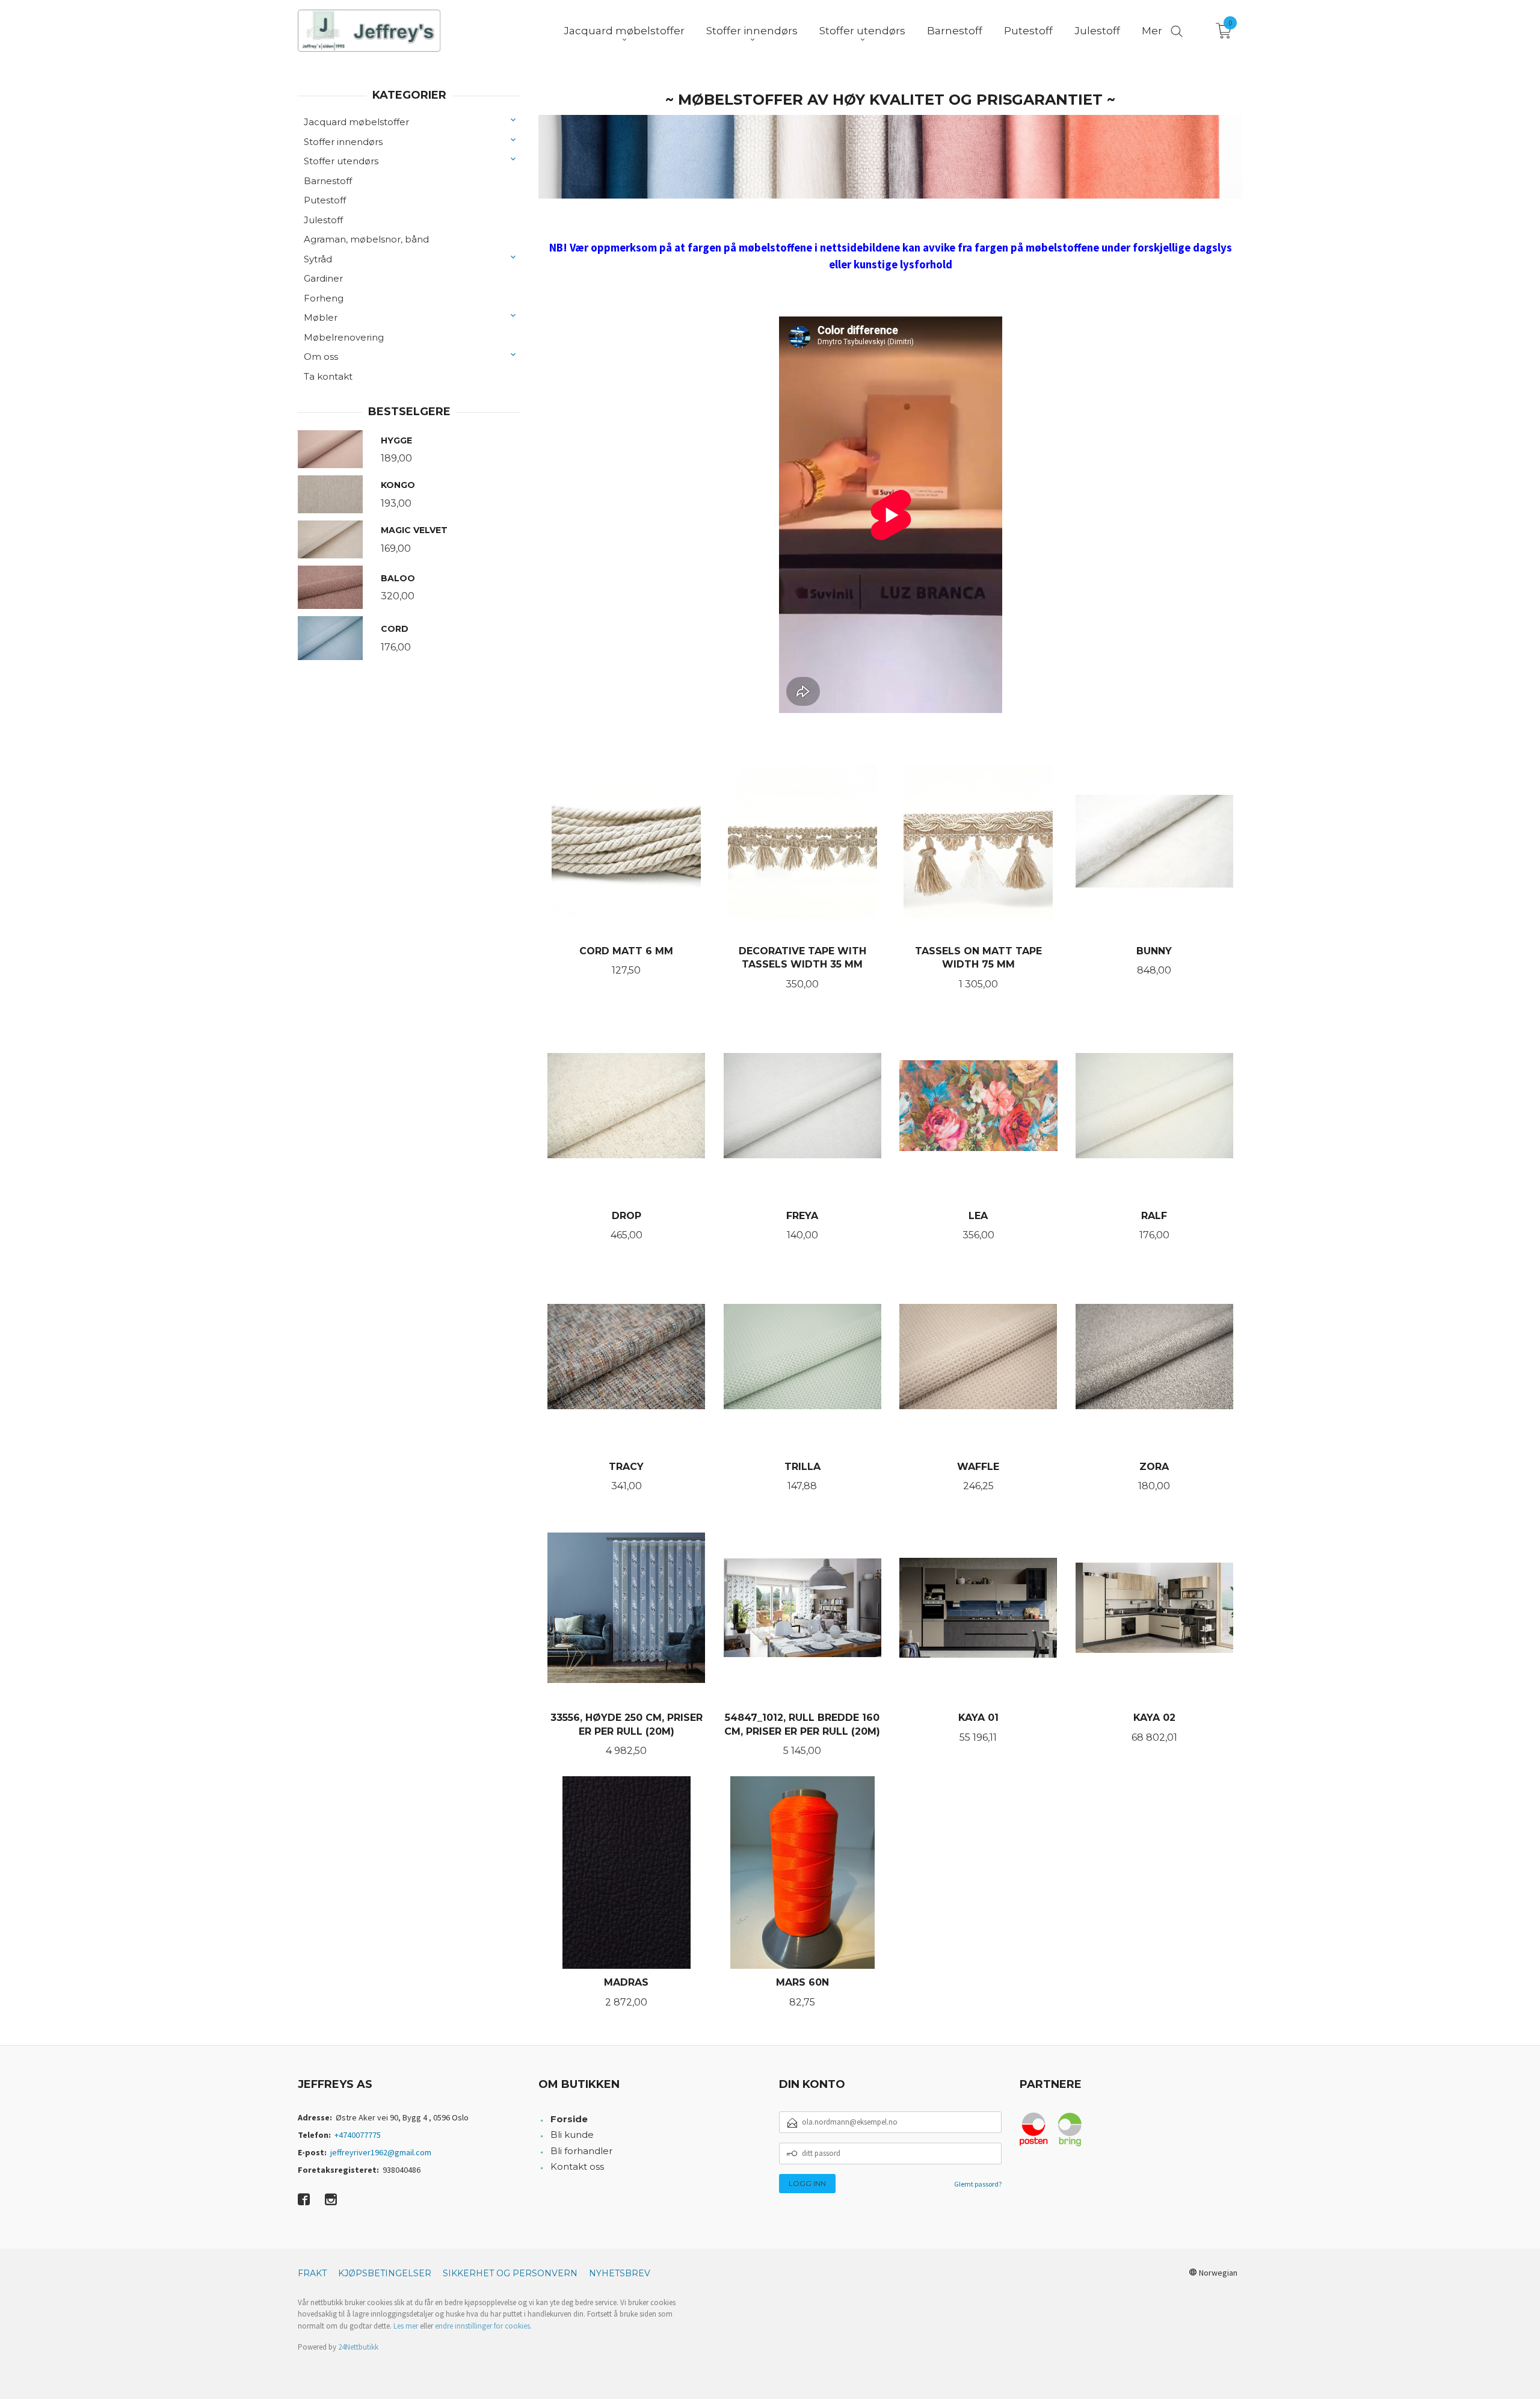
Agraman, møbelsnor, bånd (366, 239)
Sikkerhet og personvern (510, 2273)
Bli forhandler (581, 2151)
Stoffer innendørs (343, 142)
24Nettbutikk (358, 2347)
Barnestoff (328, 181)
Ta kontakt (328, 376)
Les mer (406, 2326)
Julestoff (323, 220)
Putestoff (325, 200)
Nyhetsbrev (620, 2273)
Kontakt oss (577, 2166)
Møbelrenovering (344, 337)
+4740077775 (358, 2135)
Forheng (324, 298)
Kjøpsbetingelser (385, 2273)
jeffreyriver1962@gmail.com (381, 2152)
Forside (569, 2119)
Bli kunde (572, 2135)
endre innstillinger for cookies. (483, 2326)
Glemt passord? (978, 2184)
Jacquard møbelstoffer (356, 122)
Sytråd (318, 259)
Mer (1152, 31)
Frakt (312, 2273)
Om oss (321, 357)
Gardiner (323, 278)
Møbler (321, 317)
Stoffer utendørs (341, 161)
